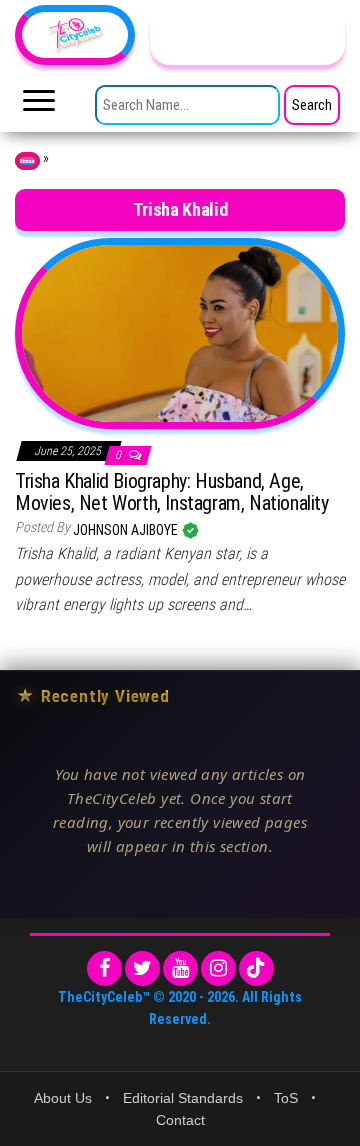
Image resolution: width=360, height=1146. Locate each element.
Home (27, 161)
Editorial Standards (183, 1098)
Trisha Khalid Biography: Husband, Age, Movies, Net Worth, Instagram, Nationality (172, 492)
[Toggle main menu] (39, 106)
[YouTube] (180, 968)
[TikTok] (256, 968)
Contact (180, 1120)
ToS (286, 1098)
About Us (63, 1098)
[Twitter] (142, 968)
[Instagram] (218, 968)
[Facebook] (104, 968)
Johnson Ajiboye (127, 530)
